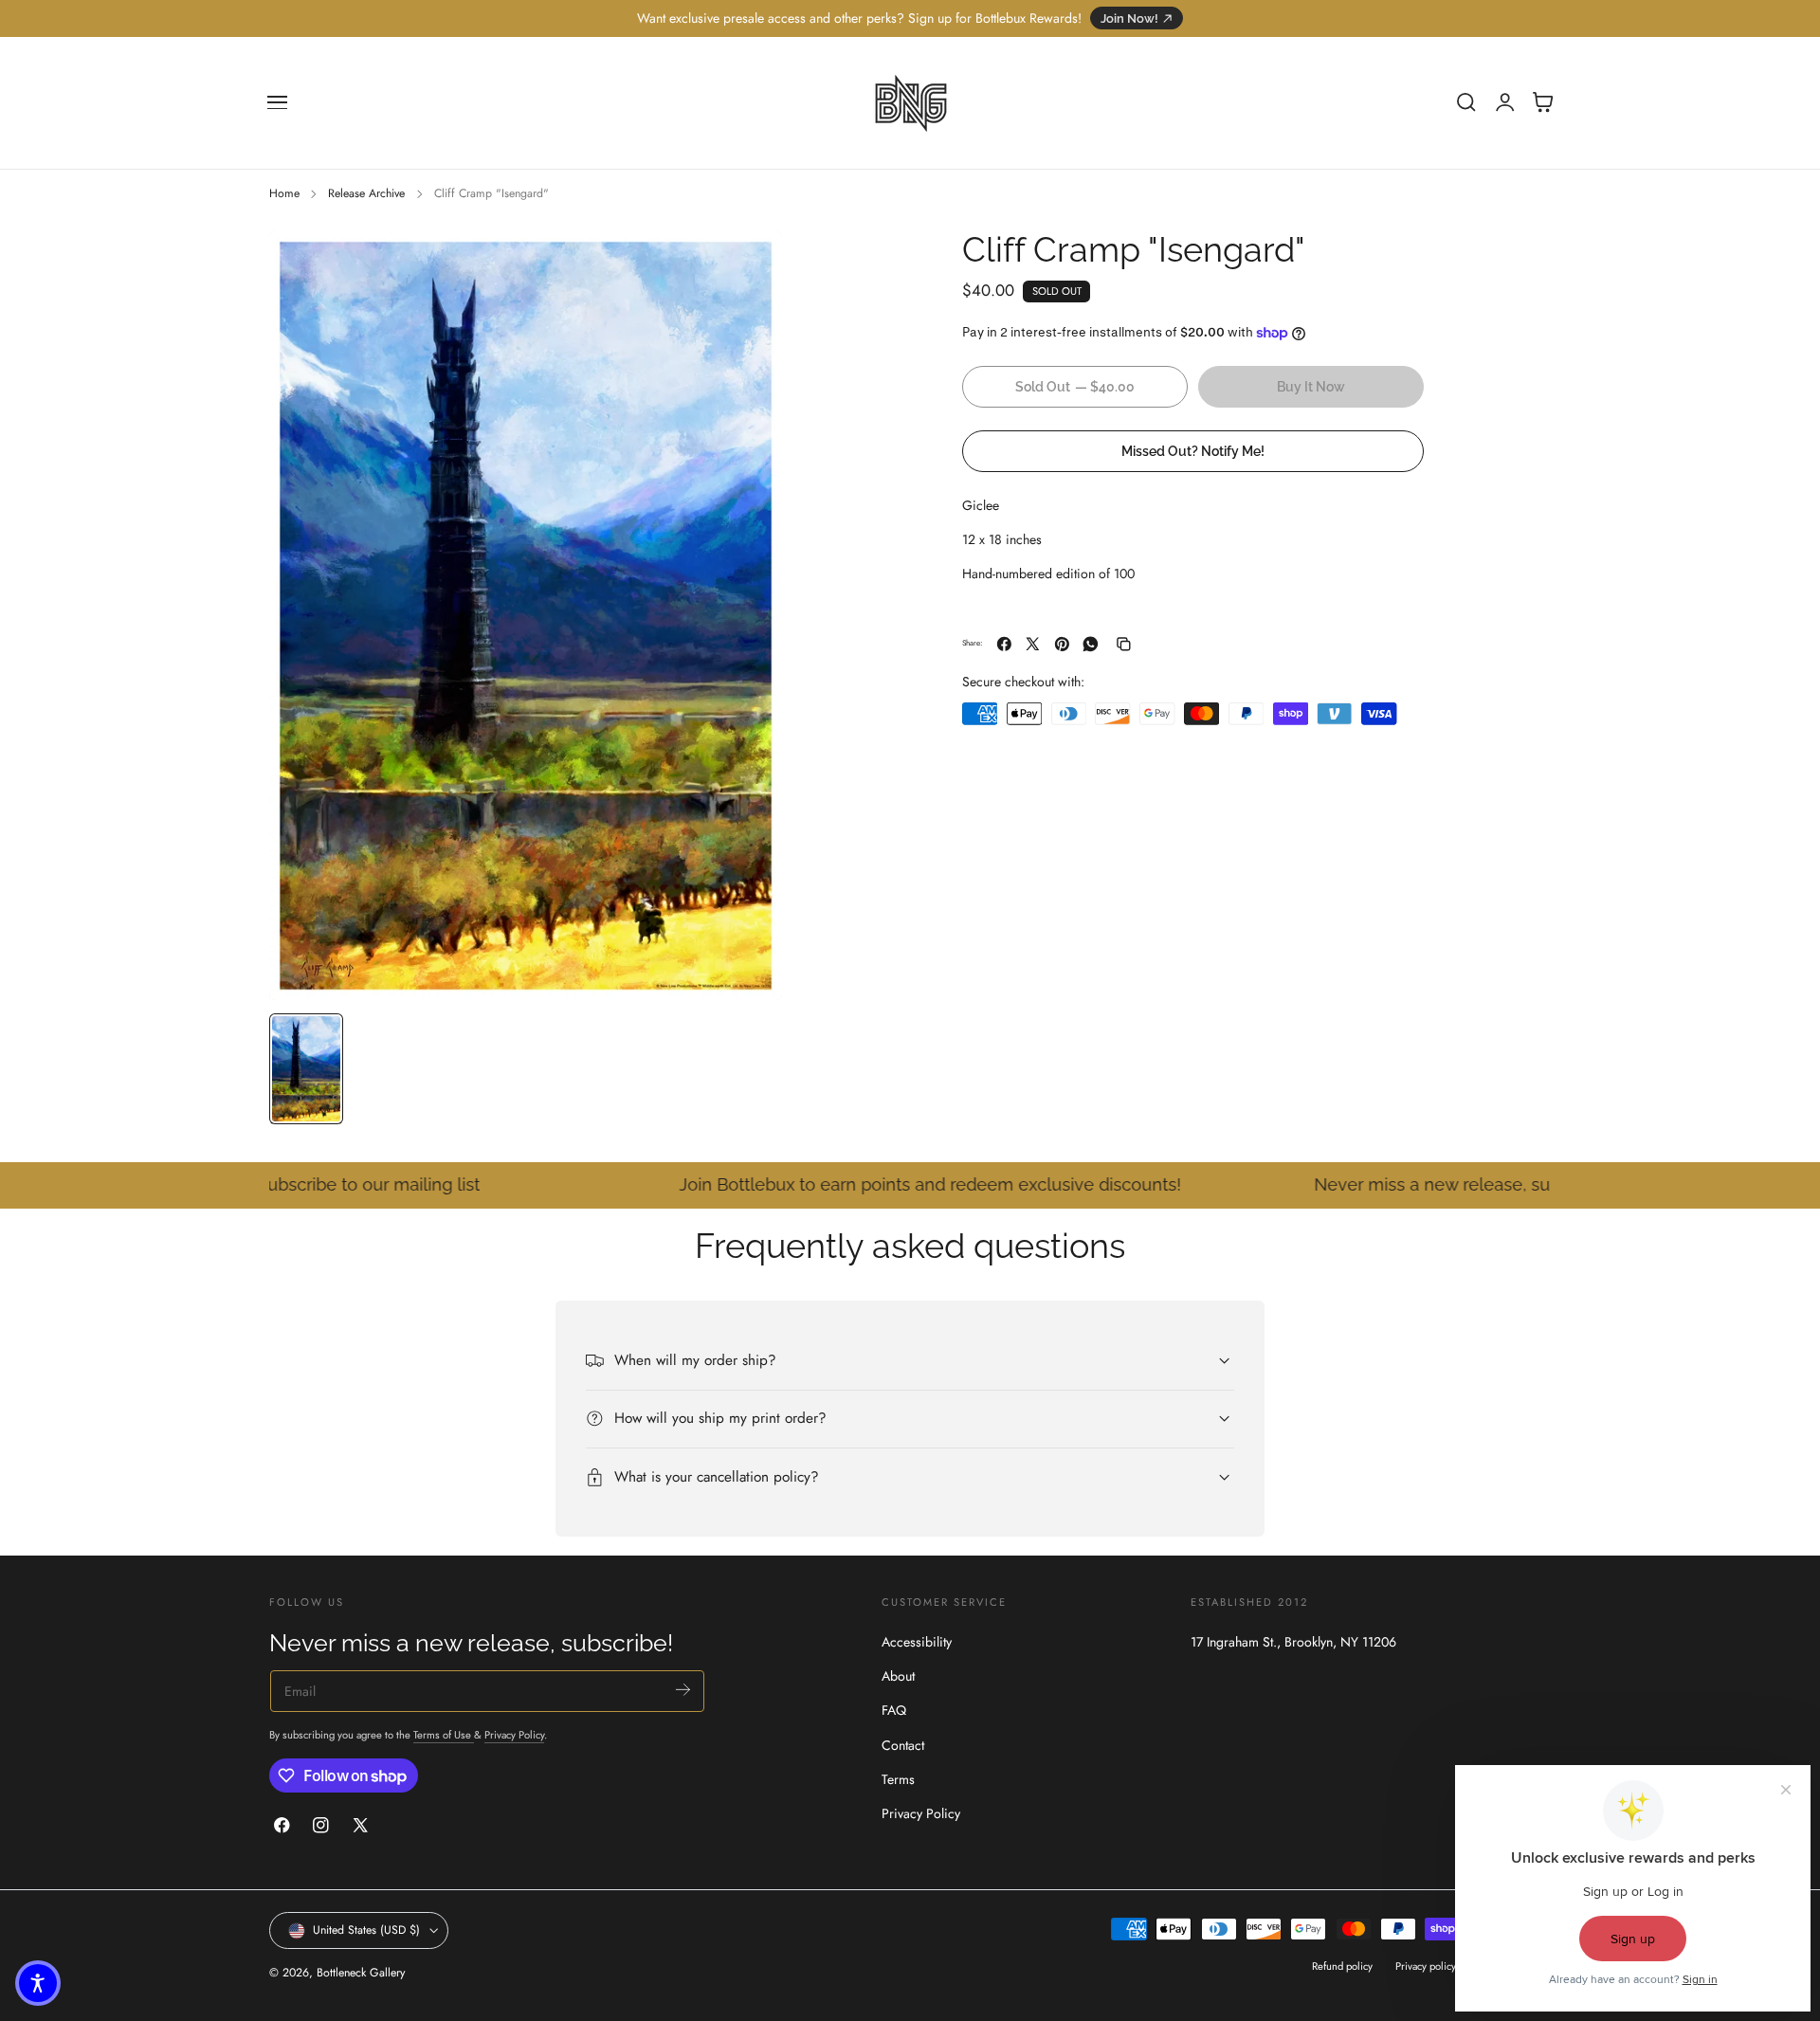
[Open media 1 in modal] (749, 264)
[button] (278, 102)
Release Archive (366, 193)
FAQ (894, 1710)
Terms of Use (444, 1735)
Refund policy (1342, 1966)
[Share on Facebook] (1004, 644)
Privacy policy (1426, 1966)
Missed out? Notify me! (1193, 451)
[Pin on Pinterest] (1062, 644)
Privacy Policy (514, 1735)
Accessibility (917, 1642)
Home (284, 193)
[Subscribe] (683, 1690)
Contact (903, 1744)
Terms (898, 1779)
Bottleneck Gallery (361, 1973)
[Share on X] (1033, 644)
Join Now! (1129, 18)
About (898, 1676)
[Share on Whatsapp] (1091, 644)
